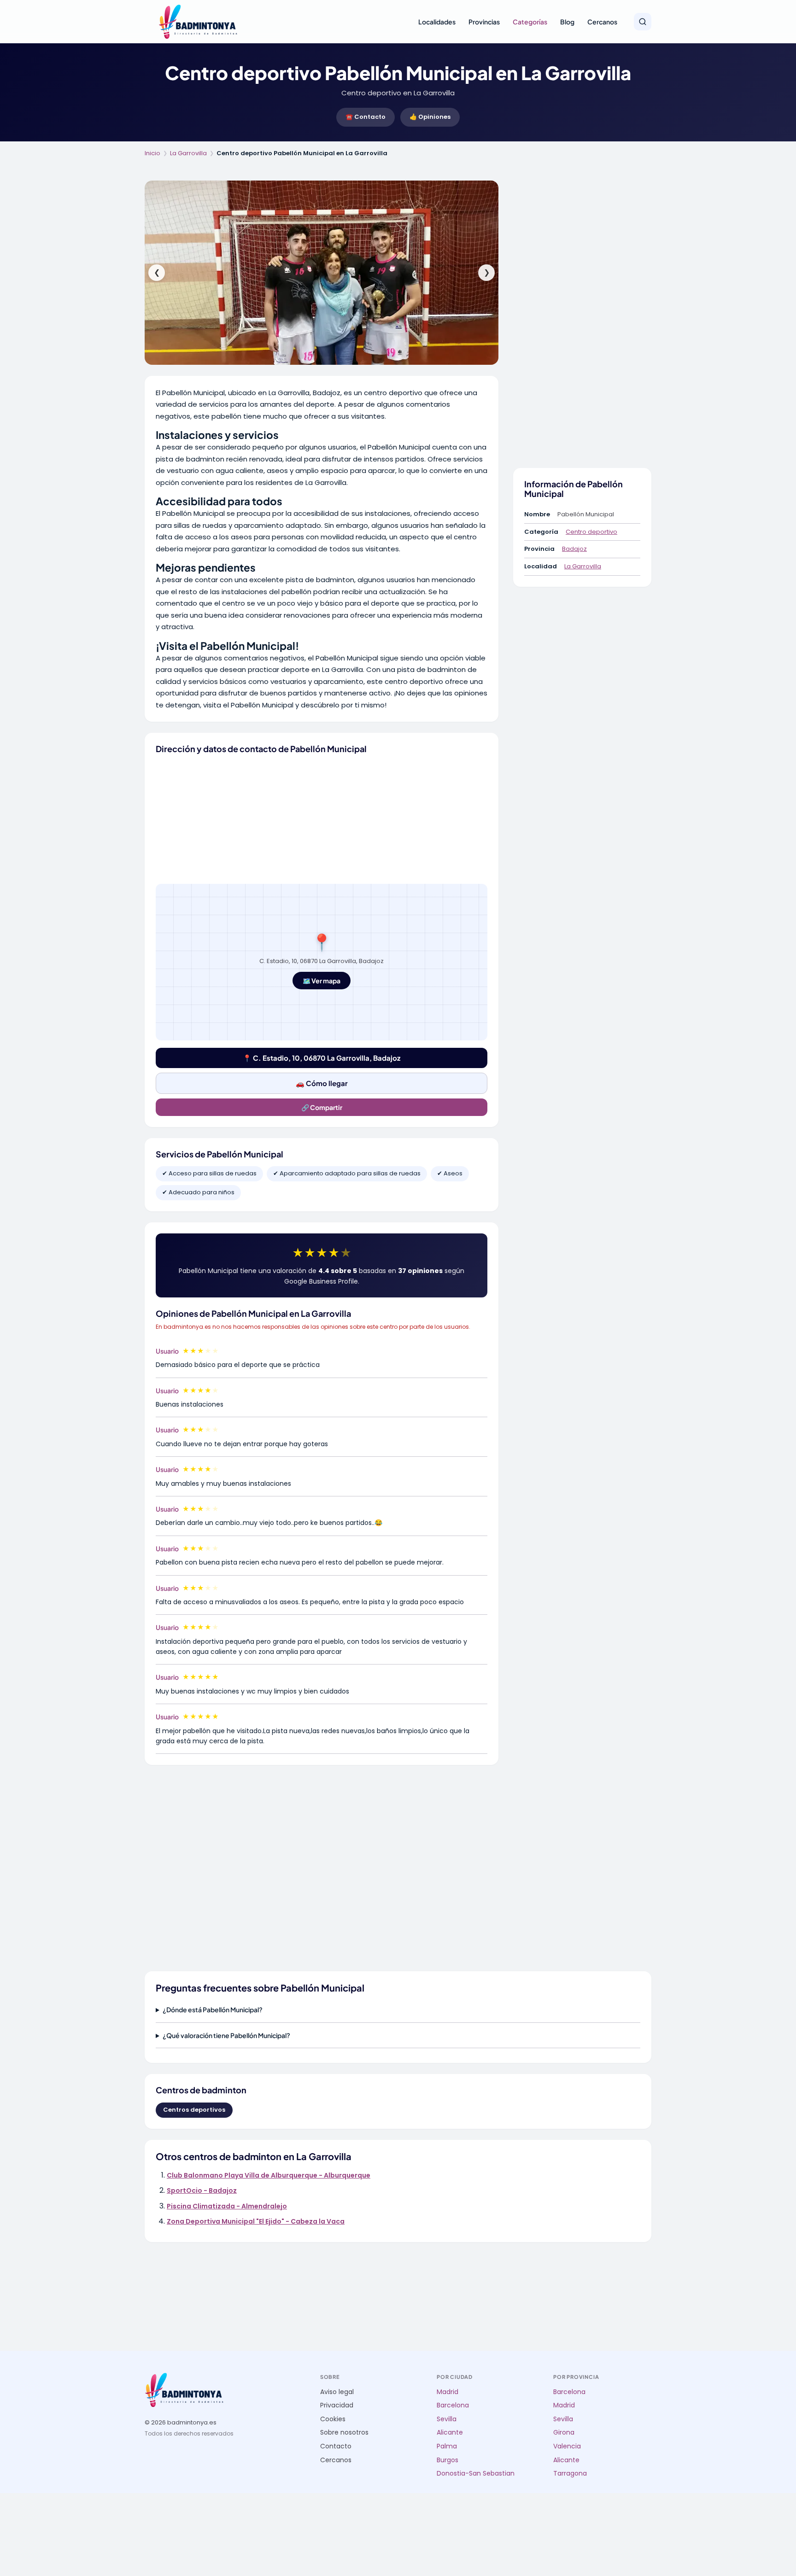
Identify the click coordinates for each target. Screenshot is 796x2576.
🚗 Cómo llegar (322, 1083)
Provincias (484, 22)
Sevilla (447, 2419)
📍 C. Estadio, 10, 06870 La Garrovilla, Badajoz (322, 1058)
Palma (447, 2446)
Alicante (450, 2433)
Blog (567, 22)
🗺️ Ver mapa (322, 981)
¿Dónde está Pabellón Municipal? (213, 2009)
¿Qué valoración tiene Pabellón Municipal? (226, 2035)
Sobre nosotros (344, 2433)
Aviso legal (337, 2392)
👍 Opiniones (430, 117)
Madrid (448, 2392)
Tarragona (570, 2474)
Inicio (152, 153)
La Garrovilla (188, 153)
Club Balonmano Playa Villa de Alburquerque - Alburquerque (269, 2175)
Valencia (567, 2446)
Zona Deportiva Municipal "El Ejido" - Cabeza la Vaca (256, 2221)
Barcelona (453, 2405)
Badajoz (574, 549)
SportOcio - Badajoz (202, 2190)
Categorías (530, 22)
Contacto (336, 2446)
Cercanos (602, 22)
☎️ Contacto (366, 117)
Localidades (437, 22)
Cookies (333, 2419)
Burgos (448, 2460)
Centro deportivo (591, 532)
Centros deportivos (194, 2110)
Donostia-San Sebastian (476, 2474)
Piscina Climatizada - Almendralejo (227, 2206)
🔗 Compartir (322, 1107)
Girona (564, 2433)
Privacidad (337, 2405)
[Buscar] (643, 22)
